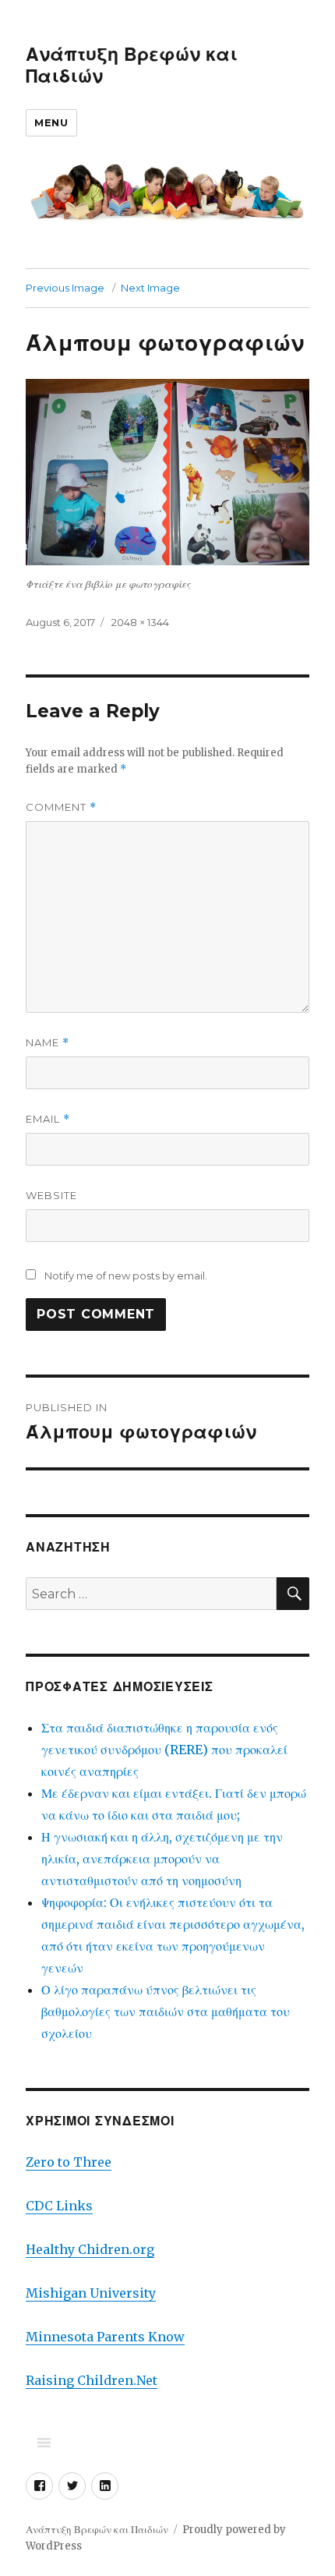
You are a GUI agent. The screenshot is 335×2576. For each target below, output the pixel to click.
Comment (61, 807)
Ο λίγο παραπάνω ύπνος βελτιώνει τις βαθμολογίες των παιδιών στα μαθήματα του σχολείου (166, 2012)
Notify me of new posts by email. (126, 1276)
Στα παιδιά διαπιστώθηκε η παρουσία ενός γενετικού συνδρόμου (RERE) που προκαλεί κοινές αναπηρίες (164, 1750)
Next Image (150, 288)
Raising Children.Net (92, 2380)
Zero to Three (69, 2162)
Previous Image (65, 288)
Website (51, 1195)
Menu (51, 122)
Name (48, 1043)
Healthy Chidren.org (90, 2249)
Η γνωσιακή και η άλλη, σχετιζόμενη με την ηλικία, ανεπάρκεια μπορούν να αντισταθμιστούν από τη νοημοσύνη (162, 1859)
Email (48, 1119)
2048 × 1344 (140, 622)
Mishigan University (91, 2293)
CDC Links (59, 2206)
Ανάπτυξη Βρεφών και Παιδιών (97, 2530)
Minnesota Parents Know (105, 2337)
